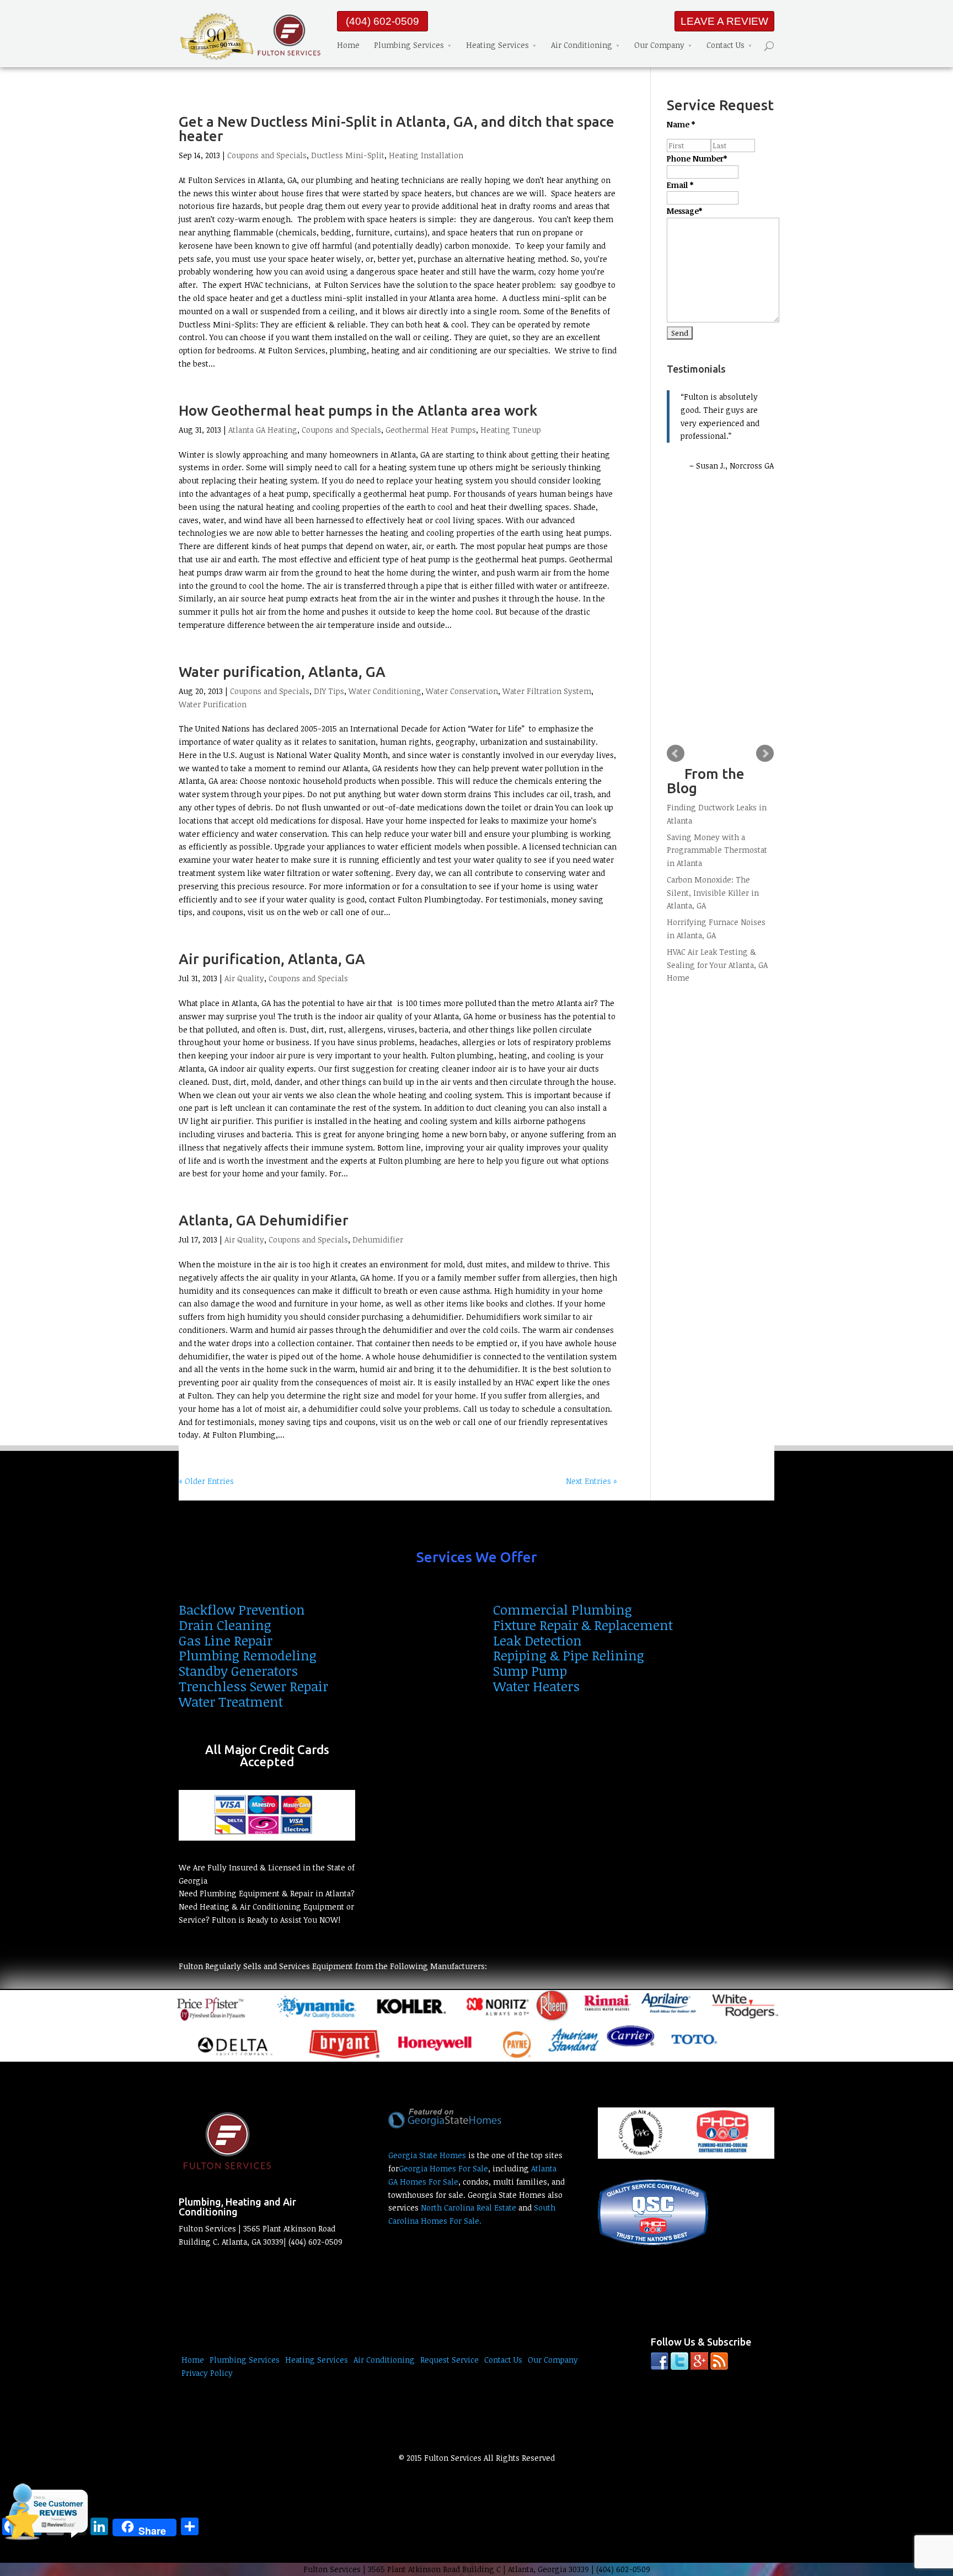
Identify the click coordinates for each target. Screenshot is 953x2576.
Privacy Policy (207, 2373)
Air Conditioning (582, 45)
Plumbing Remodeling (248, 1655)
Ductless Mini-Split (348, 155)
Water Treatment (231, 1701)
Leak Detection (537, 1640)
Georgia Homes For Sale (443, 2168)
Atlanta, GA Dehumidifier (264, 1220)
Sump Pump (530, 1671)
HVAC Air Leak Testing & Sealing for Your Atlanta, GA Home (717, 965)
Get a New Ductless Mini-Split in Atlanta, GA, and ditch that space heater (397, 129)
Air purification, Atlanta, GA (272, 959)
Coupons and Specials (267, 155)
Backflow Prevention (242, 1609)
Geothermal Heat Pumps (431, 430)
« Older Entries (206, 1481)
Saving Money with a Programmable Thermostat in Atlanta (717, 850)
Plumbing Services (409, 45)
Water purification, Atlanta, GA (282, 672)
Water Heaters (536, 1686)
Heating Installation (426, 155)
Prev (676, 754)
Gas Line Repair (226, 1640)
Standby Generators (238, 1671)
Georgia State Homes (427, 2155)
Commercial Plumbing (563, 1609)
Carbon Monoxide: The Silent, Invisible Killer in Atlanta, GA (713, 893)
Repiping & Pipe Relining (569, 1655)
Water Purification (213, 704)
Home (348, 45)
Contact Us (726, 45)
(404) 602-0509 (382, 21)
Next (765, 754)
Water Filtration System (547, 691)
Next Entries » (591, 1481)
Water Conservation (462, 691)
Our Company (659, 45)
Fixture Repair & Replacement (583, 1625)
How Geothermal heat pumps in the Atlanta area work (358, 410)
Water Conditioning (385, 691)
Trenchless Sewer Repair (253, 1686)
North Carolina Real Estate (469, 2207)
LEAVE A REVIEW (724, 21)
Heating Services (497, 45)
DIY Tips (329, 691)
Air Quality (244, 978)
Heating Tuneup (511, 430)
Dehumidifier (378, 1239)
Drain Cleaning (225, 1625)
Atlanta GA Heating (263, 430)
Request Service (449, 2360)
